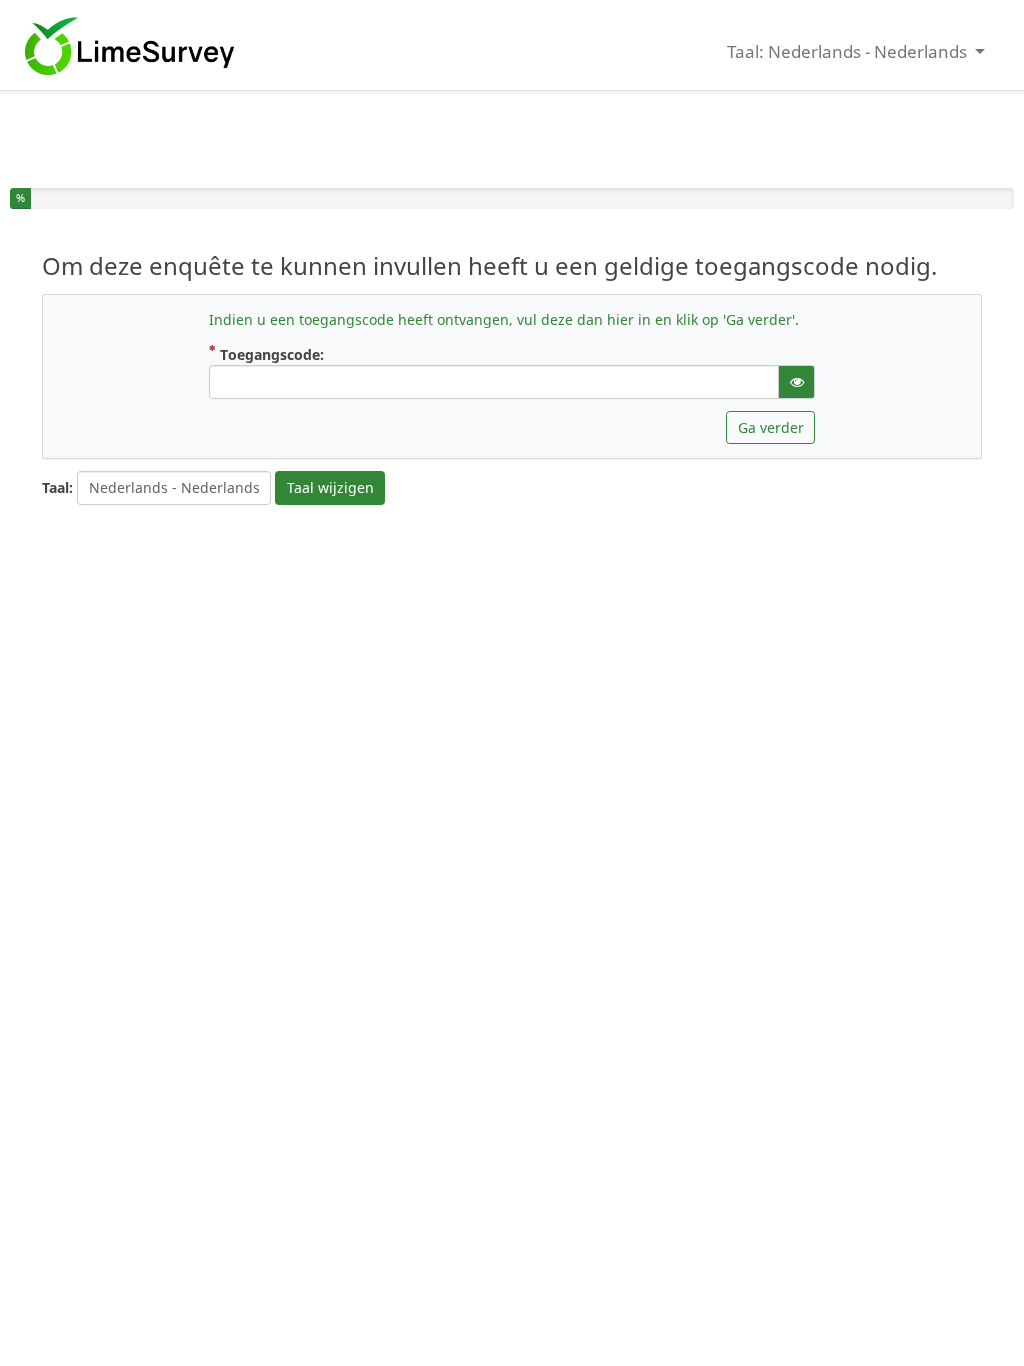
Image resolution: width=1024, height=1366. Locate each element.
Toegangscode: (288, 354)
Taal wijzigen (330, 487)
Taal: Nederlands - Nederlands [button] (849, 51)
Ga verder (771, 427)
